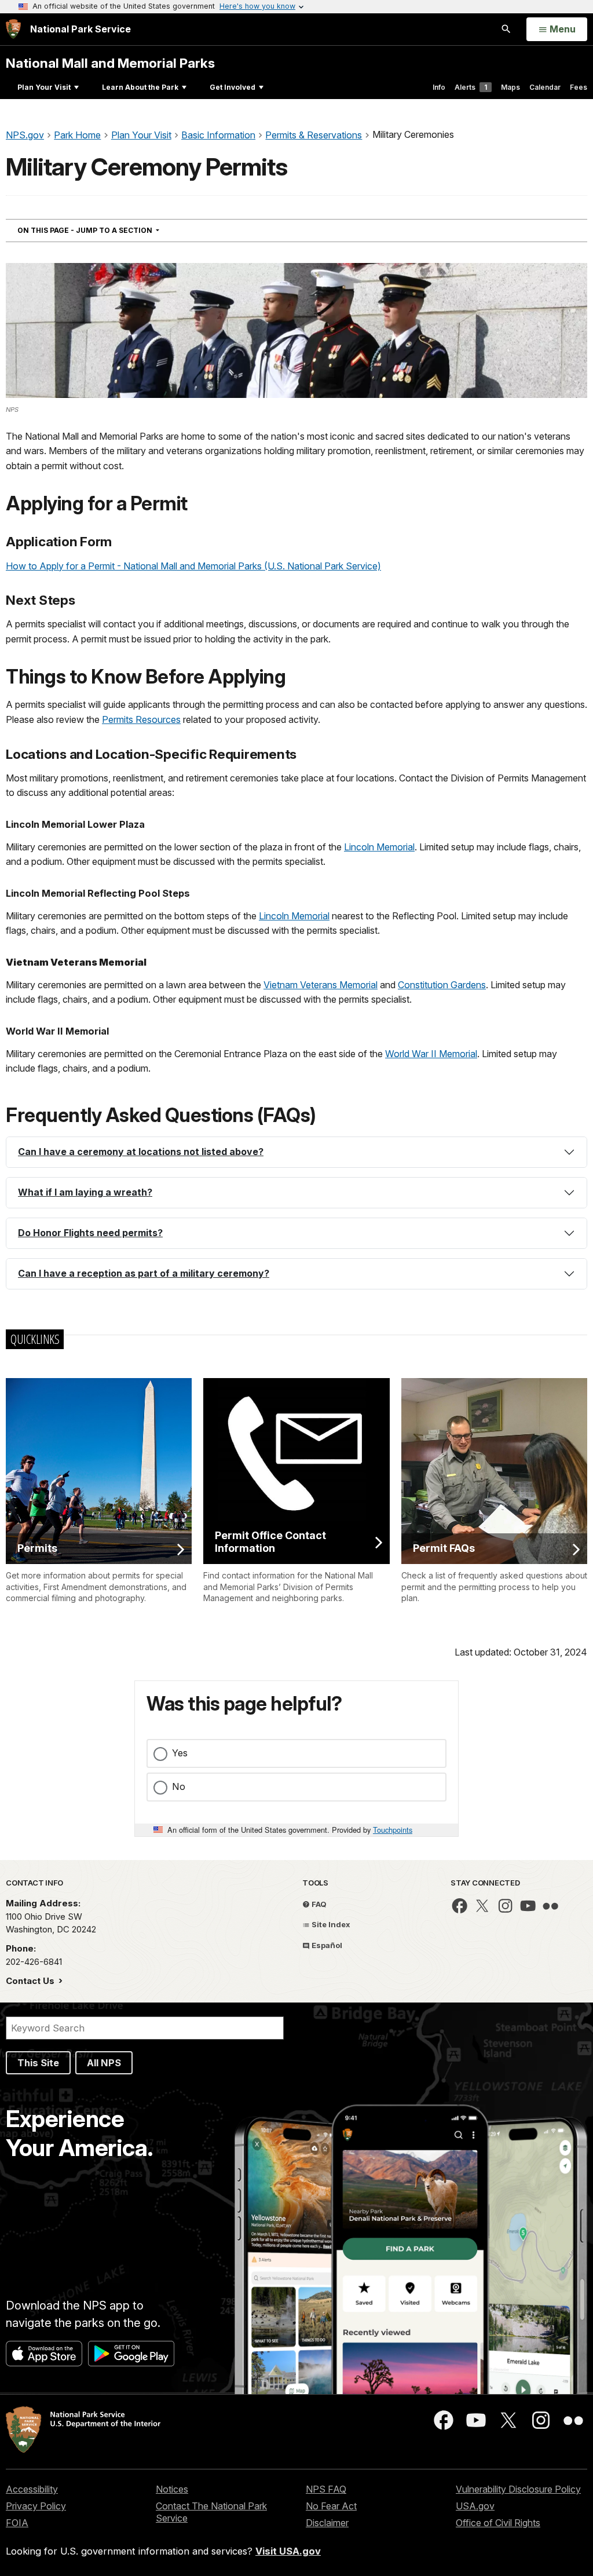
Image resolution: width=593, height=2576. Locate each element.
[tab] (296, 1152)
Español (326, 1945)
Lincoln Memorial (379, 847)
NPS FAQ (326, 2489)
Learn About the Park (140, 87)
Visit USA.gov (288, 2551)
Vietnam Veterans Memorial (321, 985)
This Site (38, 2063)
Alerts (471, 87)
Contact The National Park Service (211, 2512)
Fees (579, 87)
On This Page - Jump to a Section (109, 230)
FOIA (17, 2523)
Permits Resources (141, 719)
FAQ (318, 1904)
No (179, 1786)
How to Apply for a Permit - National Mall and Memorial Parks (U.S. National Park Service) (193, 566)
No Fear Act (331, 2506)
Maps (510, 87)
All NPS (104, 2063)
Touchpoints (393, 1830)
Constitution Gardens (442, 985)
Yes (180, 1753)
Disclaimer (327, 2523)
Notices (172, 2489)
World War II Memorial (431, 1054)
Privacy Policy (36, 2506)
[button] (296, 1152)
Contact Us (31, 1981)
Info (439, 87)
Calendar (545, 87)
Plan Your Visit (44, 87)
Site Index (330, 1924)
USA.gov (475, 2506)
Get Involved (233, 87)
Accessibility (32, 2489)
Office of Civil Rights (498, 2523)
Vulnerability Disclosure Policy (518, 2489)
